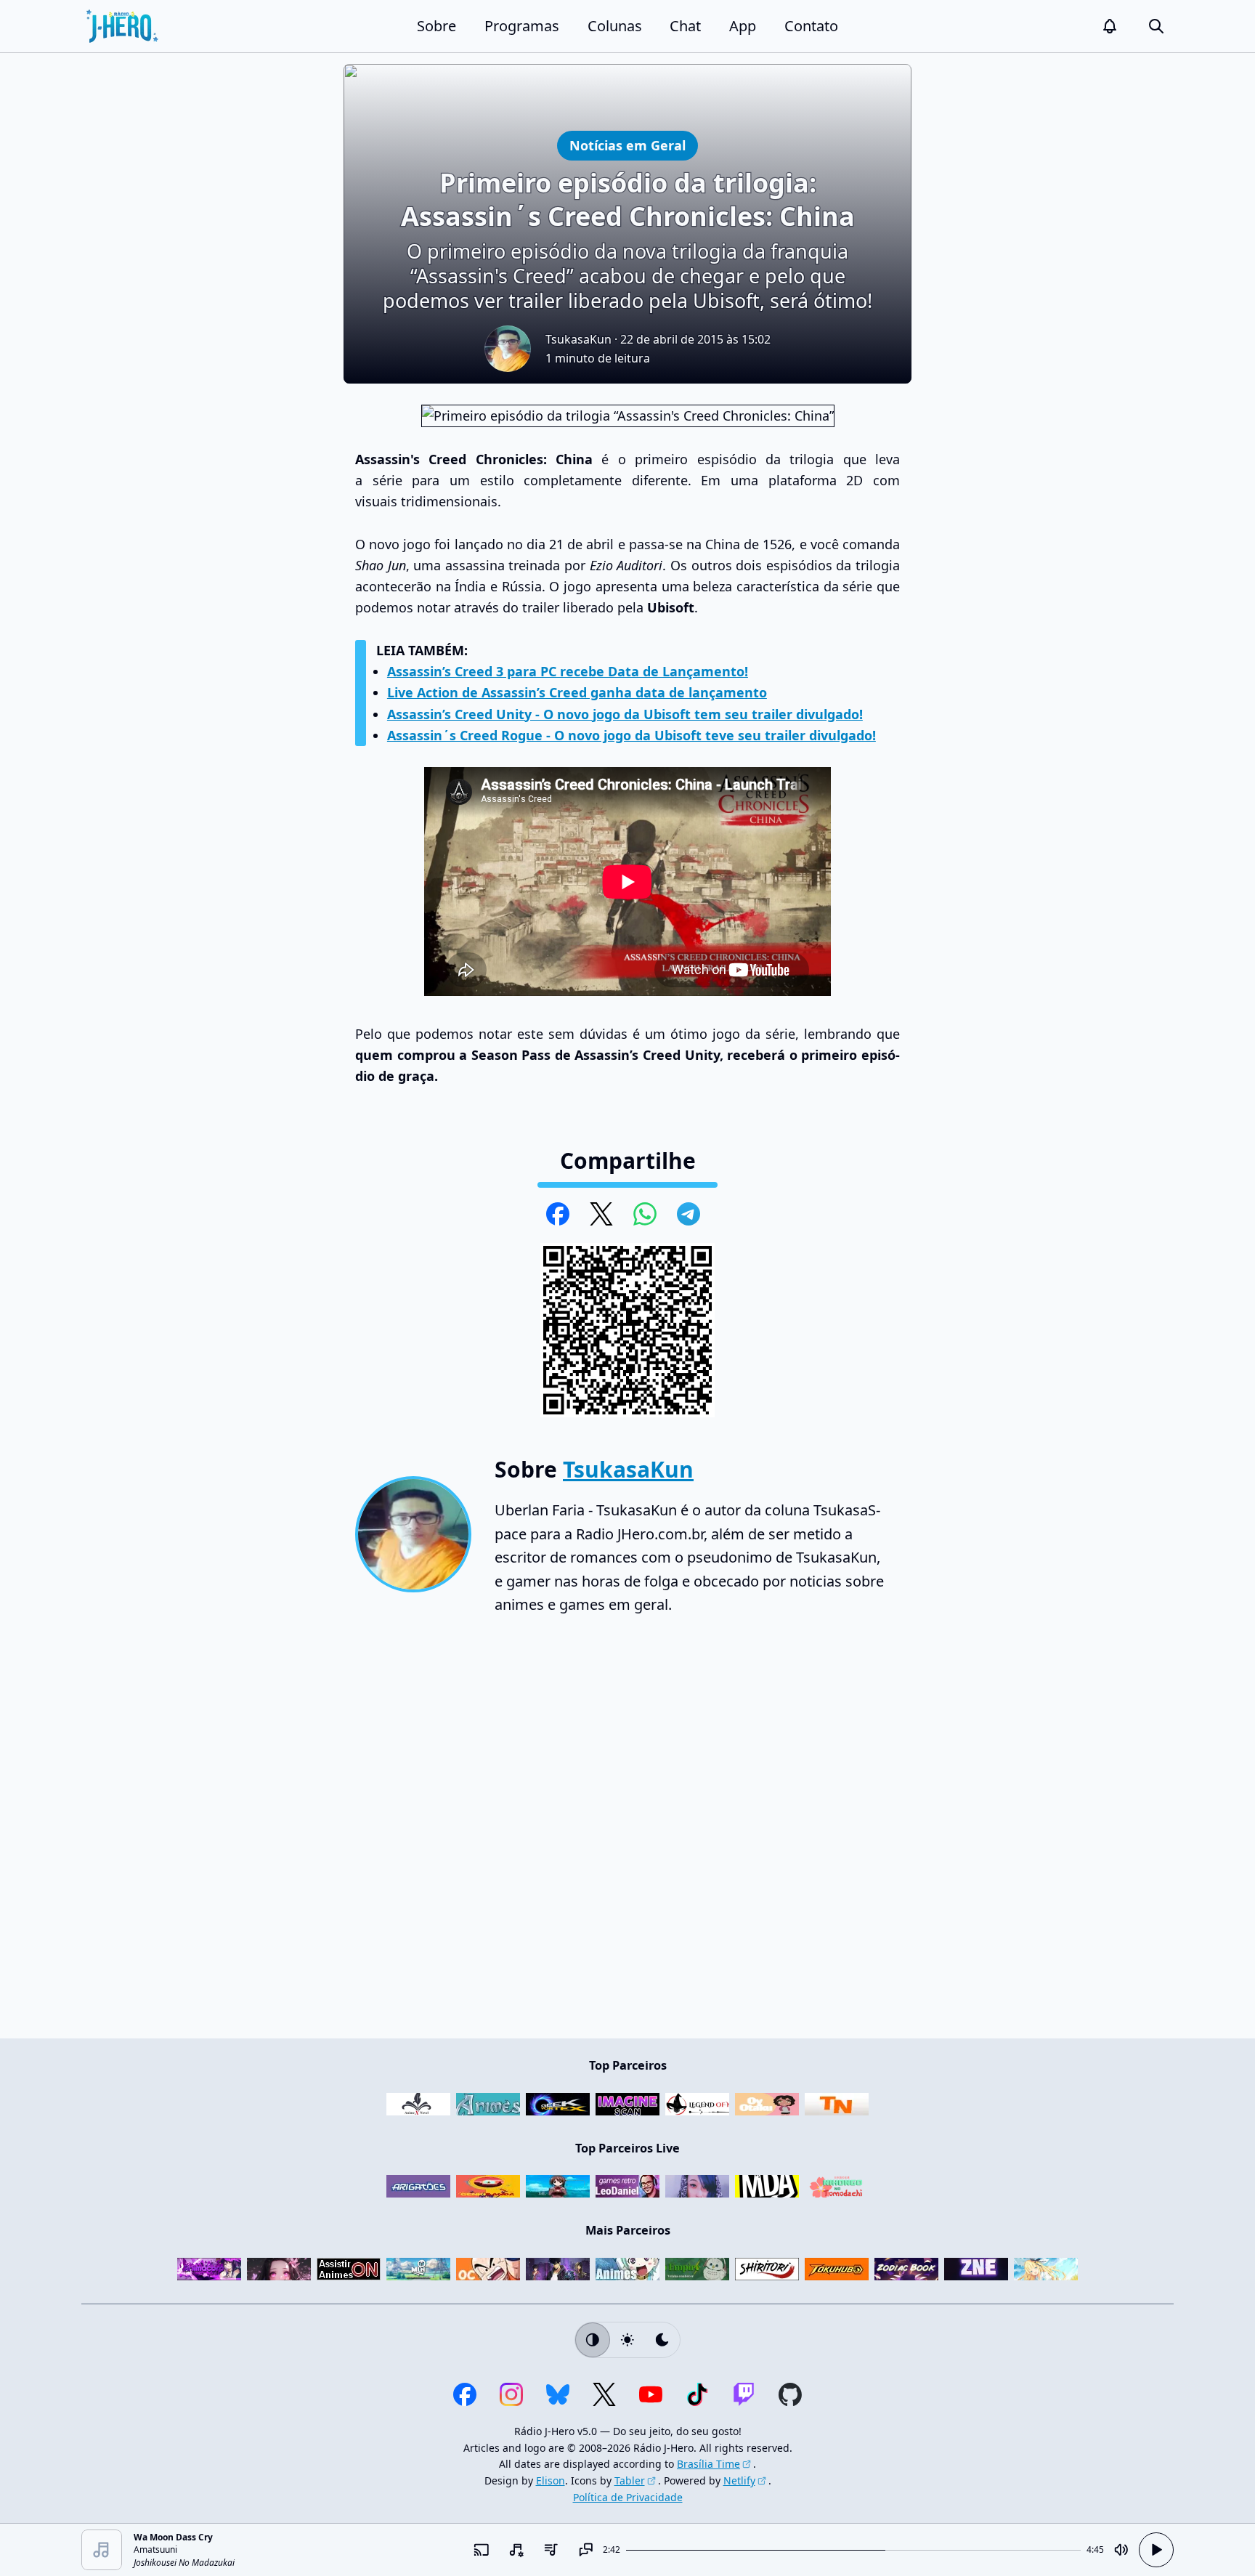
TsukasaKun (578, 339)
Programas (522, 26)
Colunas (615, 26)
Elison (551, 2480)
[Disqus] (627, 1834)
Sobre (436, 26)
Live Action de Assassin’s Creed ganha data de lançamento (577, 692)
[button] (1110, 26)
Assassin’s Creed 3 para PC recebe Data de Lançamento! (568, 671)
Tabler (630, 2480)
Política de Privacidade (628, 2497)
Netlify (739, 2480)
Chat (685, 26)
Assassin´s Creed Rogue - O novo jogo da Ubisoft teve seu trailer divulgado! (631, 735)
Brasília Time (708, 2464)
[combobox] (516, 2550)
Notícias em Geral (627, 145)
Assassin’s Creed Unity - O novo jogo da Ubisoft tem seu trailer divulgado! (625, 714)
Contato (811, 26)
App (743, 26)
